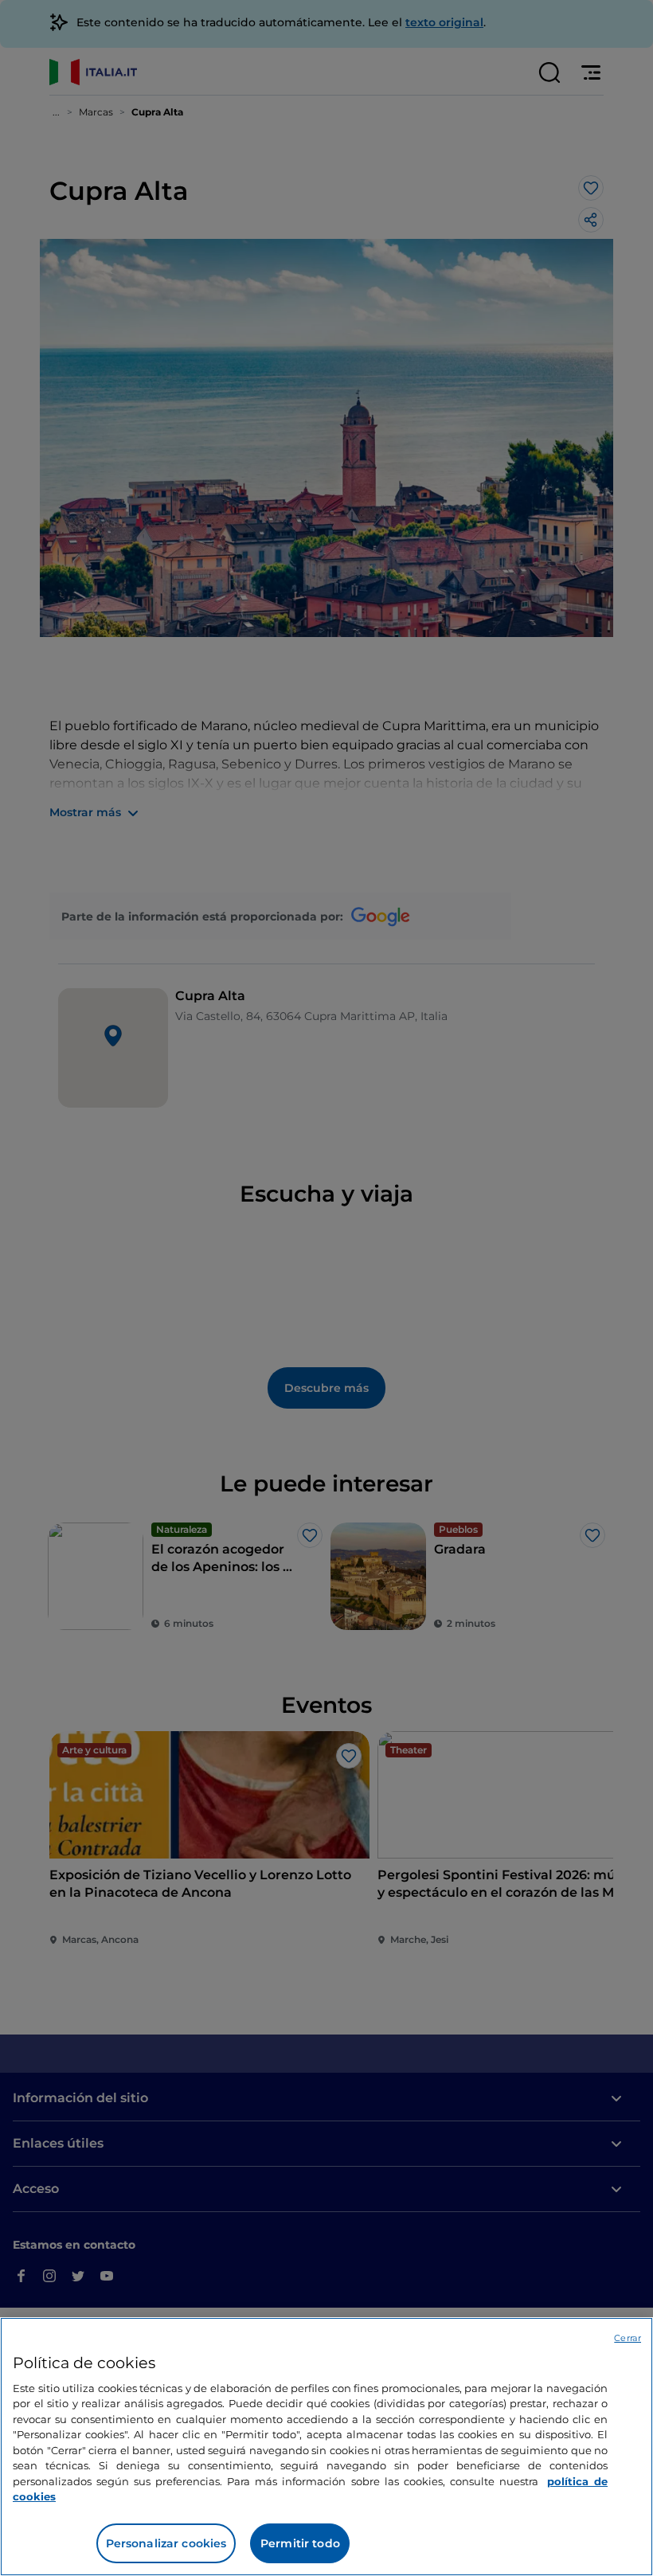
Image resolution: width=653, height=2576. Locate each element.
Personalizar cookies (166, 2543)
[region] (326, 2447)
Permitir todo (300, 2543)
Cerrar (628, 2338)
